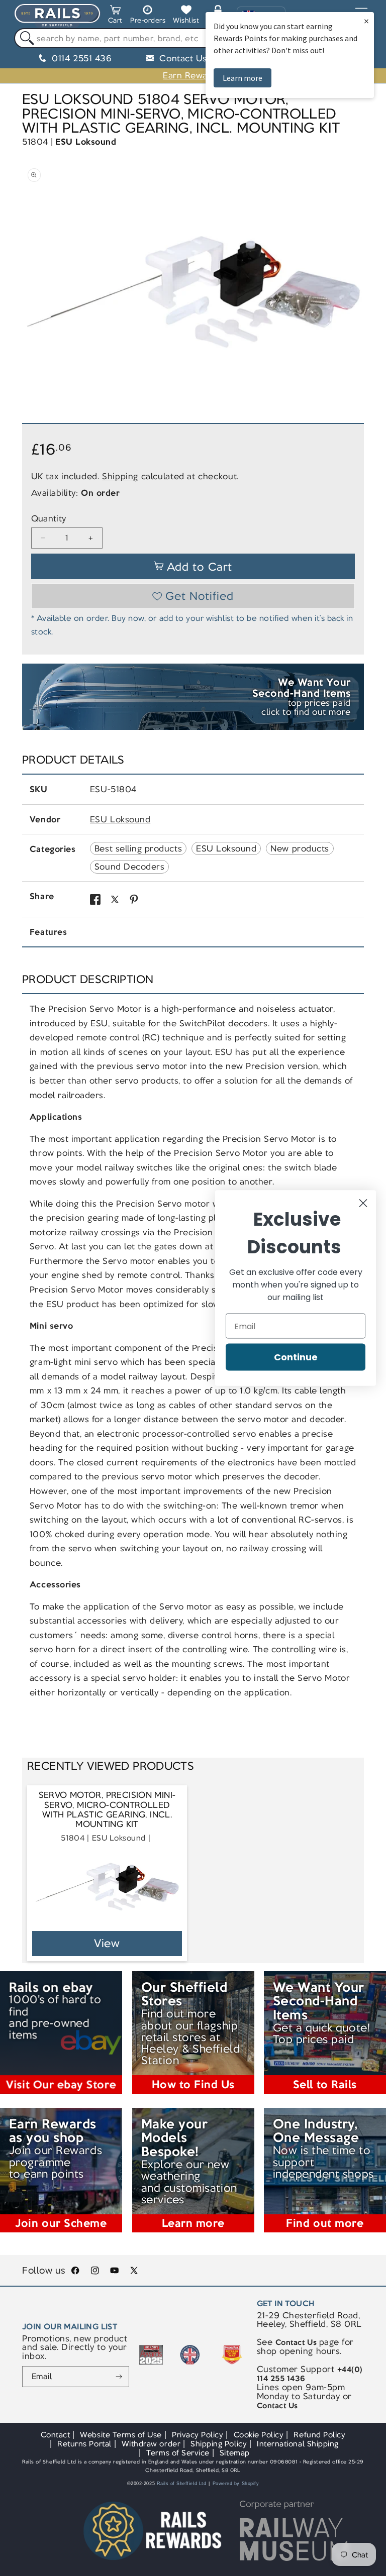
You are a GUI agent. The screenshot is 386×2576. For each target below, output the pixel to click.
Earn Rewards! (193, 75)
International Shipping (298, 2444)
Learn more (243, 78)
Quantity (49, 519)
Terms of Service (178, 2453)
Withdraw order (151, 2444)
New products (300, 848)
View (107, 1943)
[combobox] (193, 38)
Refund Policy (319, 2435)
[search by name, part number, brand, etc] (24, 38)
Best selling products (138, 848)
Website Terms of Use (121, 2435)
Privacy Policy (198, 2435)
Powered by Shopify (236, 2484)
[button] (115, 16)
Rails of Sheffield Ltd (182, 2484)
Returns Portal (84, 2444)
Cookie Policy (259, 2435)
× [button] (366, 21)
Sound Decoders (129, 867)
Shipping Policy (219, 2444)
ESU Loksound (86, 142)
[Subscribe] (119, 2377)
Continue (296, 1357)
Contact (56, 2435)
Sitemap (235, 2453)
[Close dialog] (363, 1203)
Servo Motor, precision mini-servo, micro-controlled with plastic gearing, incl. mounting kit (107, 1810)
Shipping (120, 476)
